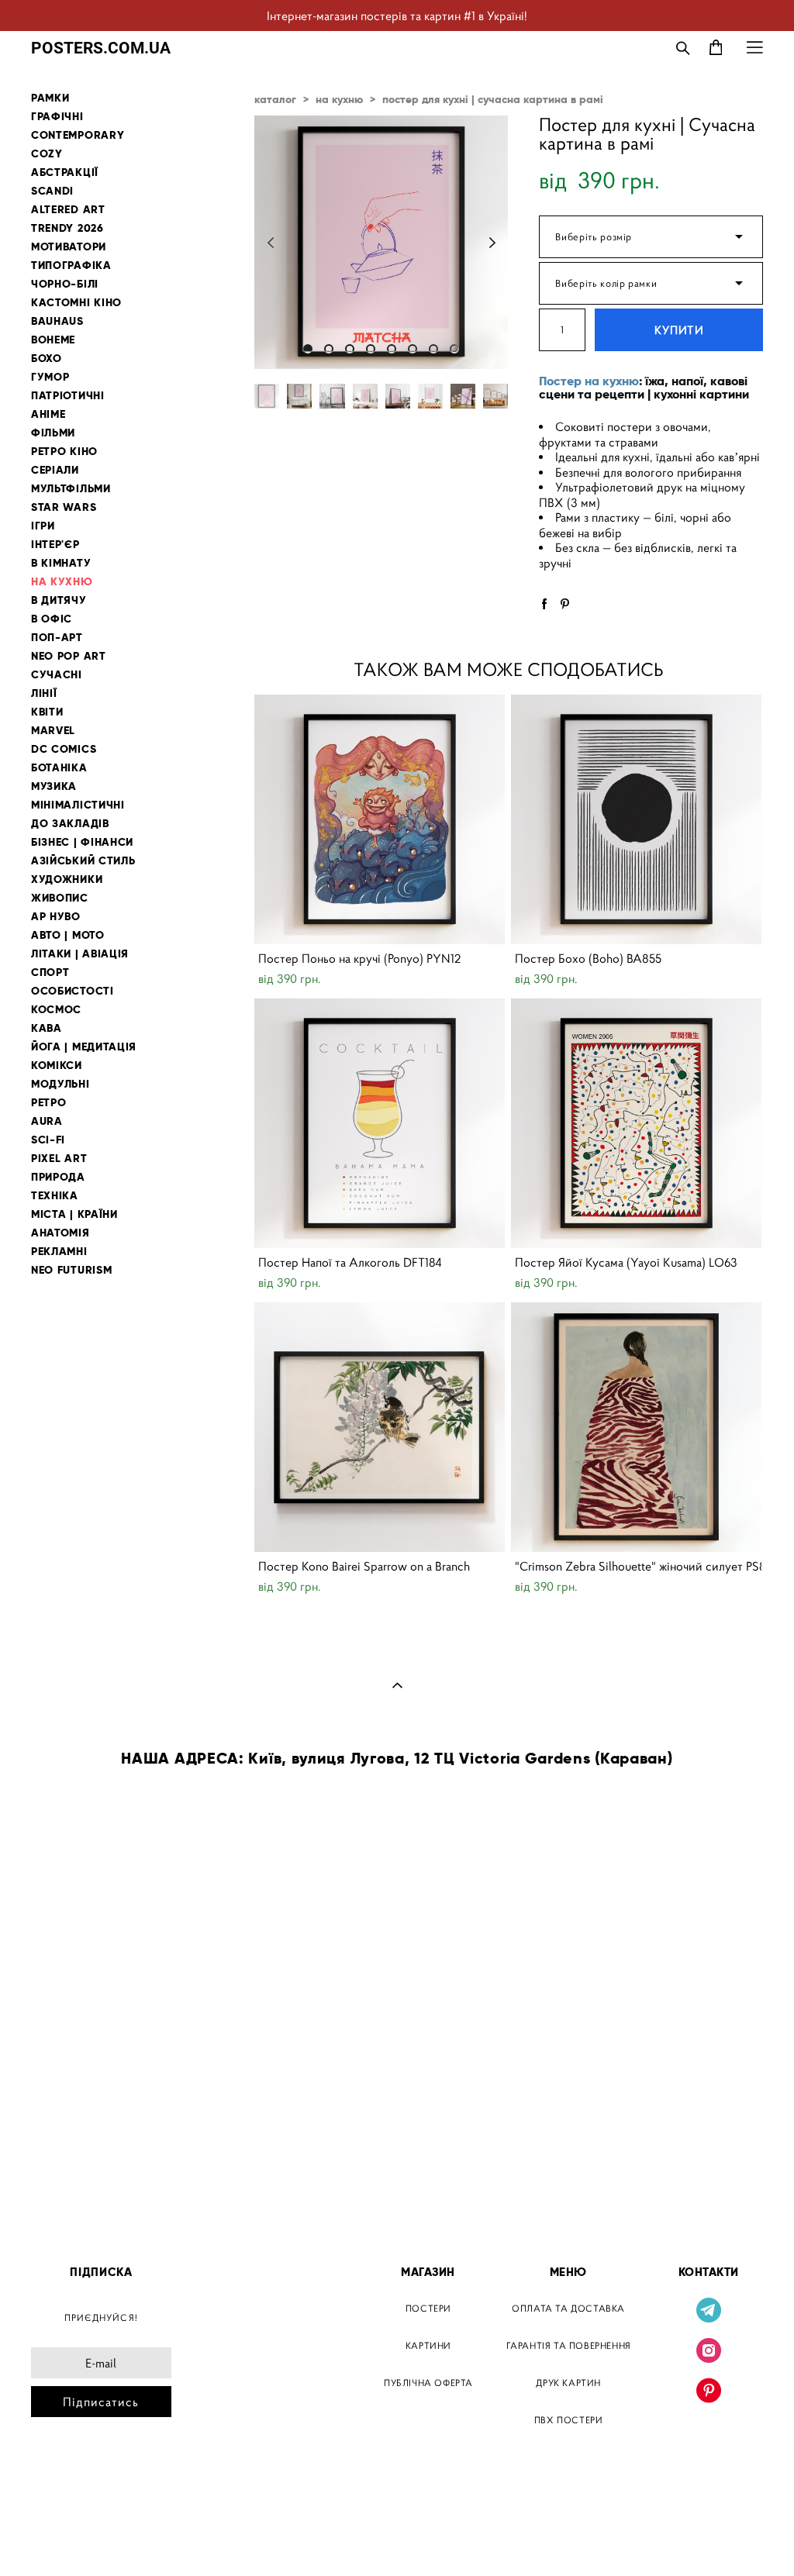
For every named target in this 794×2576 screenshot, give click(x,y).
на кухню (339, 99)
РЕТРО (49, 1103)
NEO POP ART (69, 656)
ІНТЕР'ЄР (55, 545)
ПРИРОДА (58, 1177)
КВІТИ (47, 712)
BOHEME (53, 340)
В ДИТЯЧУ (59, 600)
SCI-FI (48, 1140)
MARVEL (53, 731)
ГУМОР (50, 377)
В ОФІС (52, 619)
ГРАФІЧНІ (57, 117)
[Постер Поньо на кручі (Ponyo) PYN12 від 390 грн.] (380, 819)
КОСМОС (56, 1010)
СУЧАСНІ (57, 675)
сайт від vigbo (64, 2540)
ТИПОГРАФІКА (71, 266)
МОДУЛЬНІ (60, 1084)
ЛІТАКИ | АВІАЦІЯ (80, 954)
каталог (275, 99)
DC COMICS (64, 749)
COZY (47, 154)
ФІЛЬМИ (53, 433)
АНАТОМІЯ (60, 1233)
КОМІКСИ (57, 1066)
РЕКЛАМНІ (59, 1252)
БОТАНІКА (59, 768)
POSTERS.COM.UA (101, 48)
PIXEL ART (59, 1159)
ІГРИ (43, 526)
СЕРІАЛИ (55, 470)
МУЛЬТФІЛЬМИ (71, 489)
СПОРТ (50, 972)
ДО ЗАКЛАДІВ (70, 824)
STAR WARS (64, 507)
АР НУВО (56, 917)
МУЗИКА (54, 786)
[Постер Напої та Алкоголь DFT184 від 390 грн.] (380, 1123)
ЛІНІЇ (44, 693)
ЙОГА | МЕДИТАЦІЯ (84, 1047)
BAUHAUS (57, 321)
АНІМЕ (48, 414)
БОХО (47, 359)
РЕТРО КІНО (64, 452)
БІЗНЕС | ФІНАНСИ (82, 842)
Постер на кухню (589, 381)
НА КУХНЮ (62, 582)
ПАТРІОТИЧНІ (68, 396)
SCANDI (52, 191)
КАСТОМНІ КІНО (76, 303)
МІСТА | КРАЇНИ (74, 1214)
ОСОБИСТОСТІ (72, 991)
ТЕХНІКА (55, 1196)
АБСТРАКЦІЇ (65, 172)
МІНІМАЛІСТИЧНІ (78, 805)
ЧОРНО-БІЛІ (65, 284)
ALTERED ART (68, 210)
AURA (47, 1121)
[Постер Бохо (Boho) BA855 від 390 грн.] (636, 819)
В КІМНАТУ (61, 563)
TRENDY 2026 (67, 228)
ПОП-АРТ (57, 638)
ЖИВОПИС (60, 898)
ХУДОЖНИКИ (67, 879)
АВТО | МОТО (68, 935)
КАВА (47, 1028)
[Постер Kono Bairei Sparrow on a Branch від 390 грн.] (380, 1427)
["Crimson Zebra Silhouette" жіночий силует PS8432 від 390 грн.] (636, 1427)
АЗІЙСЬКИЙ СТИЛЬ (83, 861)
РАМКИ (50, 98)
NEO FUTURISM (71, 1270)
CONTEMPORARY (78, 135)
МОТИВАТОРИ (69, 247)
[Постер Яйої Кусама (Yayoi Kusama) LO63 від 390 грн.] (636, 1123)
